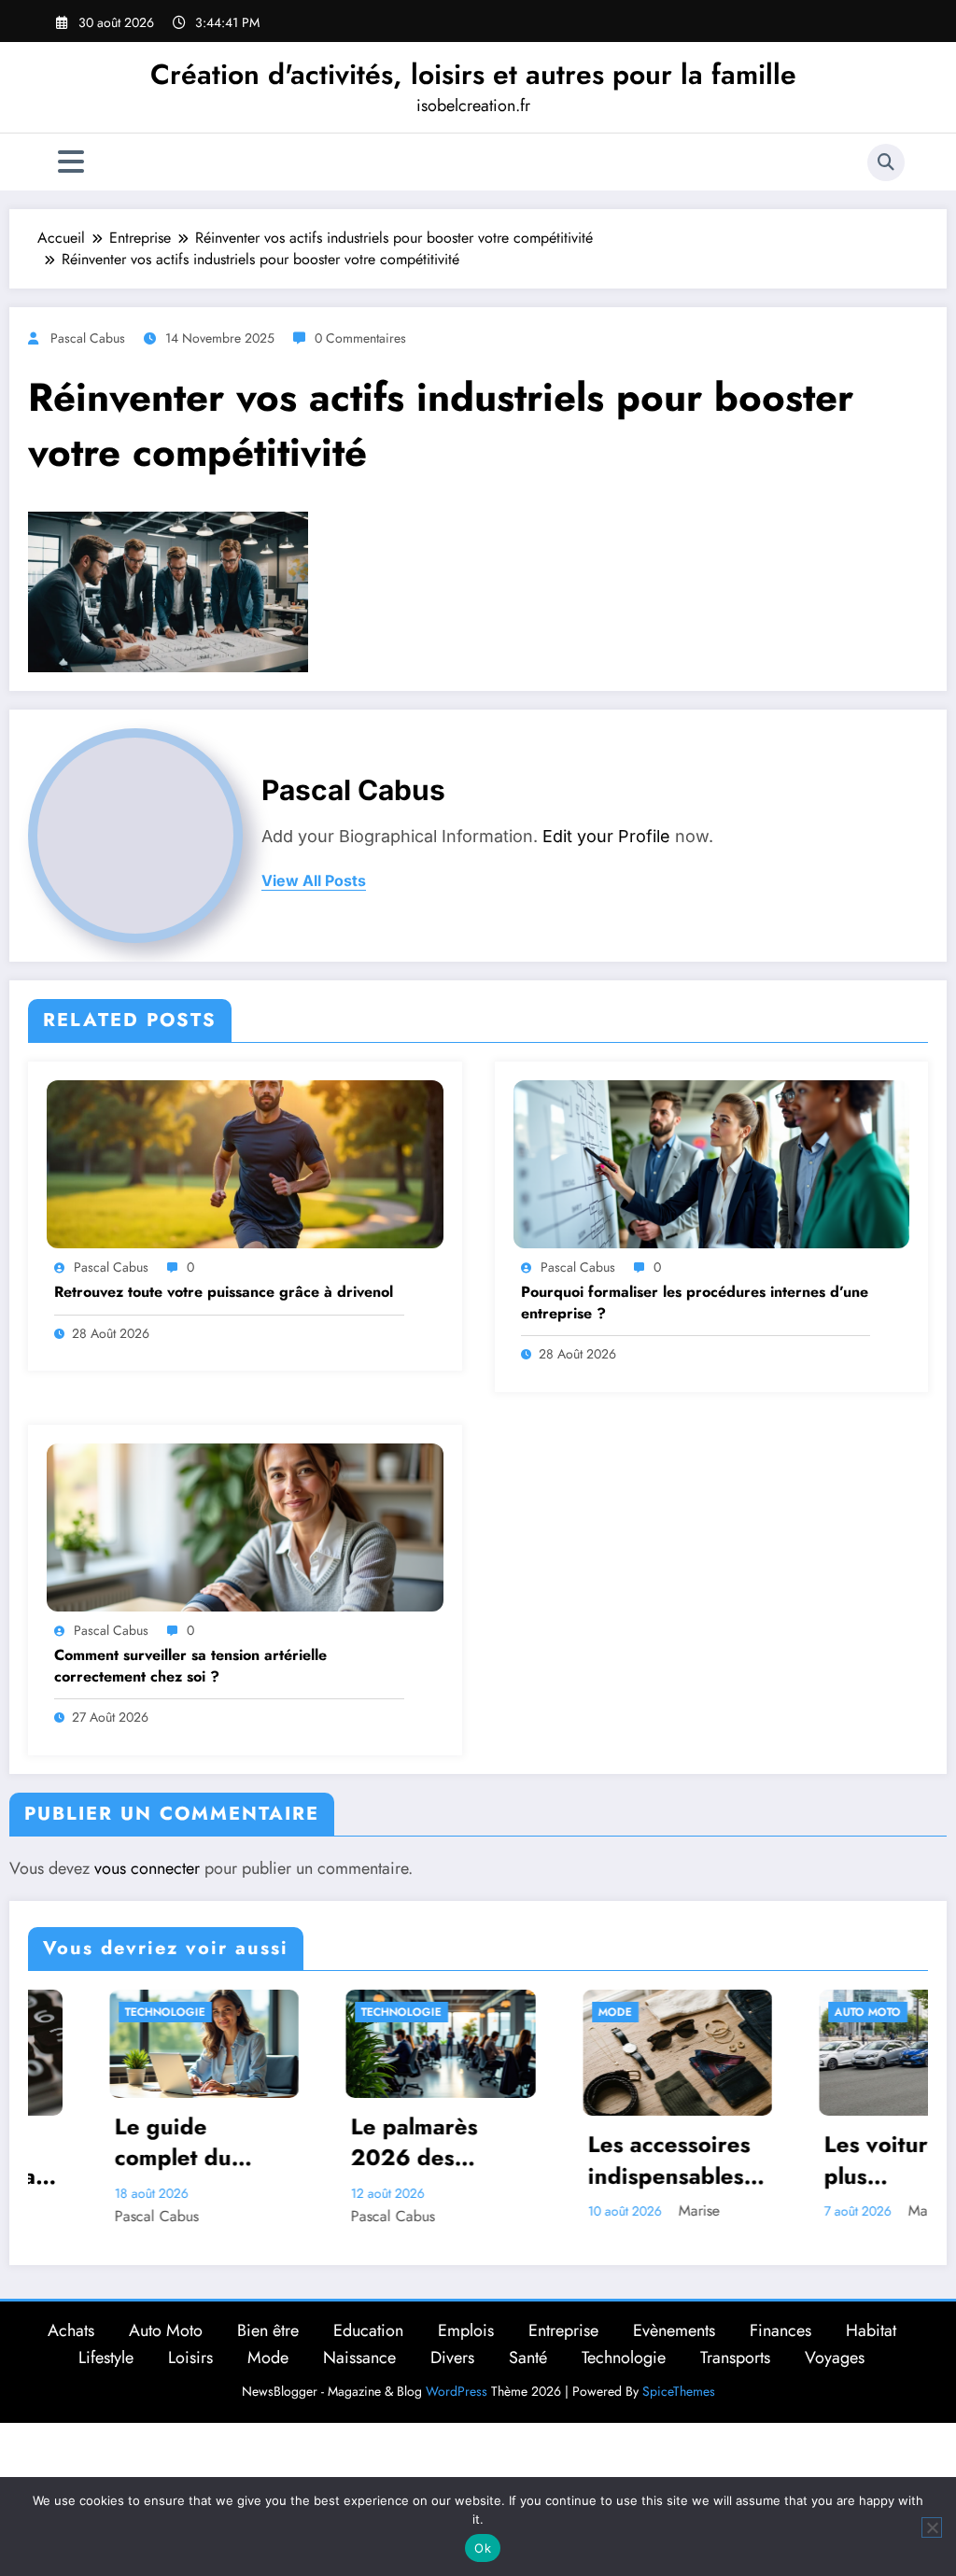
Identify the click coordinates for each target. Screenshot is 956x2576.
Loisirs (190, 2358)
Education (368, 2330)
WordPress (457, 2391)
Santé (528, 2358)
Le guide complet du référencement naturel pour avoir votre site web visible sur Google (114, 2142)
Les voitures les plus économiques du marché (830, 2160)
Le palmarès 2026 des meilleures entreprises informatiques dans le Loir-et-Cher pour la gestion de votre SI (357, 2142)
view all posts (314, 881)
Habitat (871, 2330)
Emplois (466, 2330)
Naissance (359, 2358)
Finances (780, 2330)
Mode (535, 2012)
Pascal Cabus (88, 338)
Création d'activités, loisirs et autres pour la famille (473, 74)
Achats (71, 2330)
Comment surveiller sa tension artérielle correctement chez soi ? (190, 1666)
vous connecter (147, 1868)
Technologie (85, 2012)
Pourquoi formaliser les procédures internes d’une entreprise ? (695, 1302)
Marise (619, 2210)
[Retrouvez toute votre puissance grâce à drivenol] (245, 1163)
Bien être (268, 2330)
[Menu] (71, 162)
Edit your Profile (606, 836)
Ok (483, 2548)
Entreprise (563, 2330)
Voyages (835, 2358)
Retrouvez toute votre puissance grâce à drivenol (224, 1292)
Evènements (674, 2330)
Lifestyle (106, 2358)
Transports (735, 2358)
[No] (932, 2527)
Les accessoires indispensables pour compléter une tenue (589, 2160)
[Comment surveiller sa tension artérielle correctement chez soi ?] (245, 1525)
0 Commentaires (360, 338)
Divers (452, 2358)
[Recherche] (886, 162)
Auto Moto (787, 2012)
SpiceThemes (679, 2391)
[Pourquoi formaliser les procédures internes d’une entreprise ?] (712, 1163)
